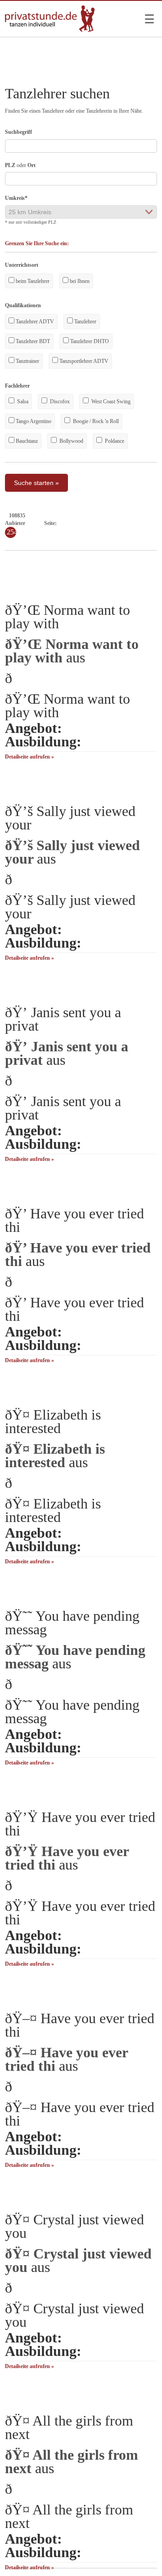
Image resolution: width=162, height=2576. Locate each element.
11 (125, 523)
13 (141, 523)
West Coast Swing (110, 401)
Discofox (59, 401)
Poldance (114, 441)
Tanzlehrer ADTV (34, 322)
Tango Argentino (33, 421)
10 (117, 523)
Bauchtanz (26, 441)
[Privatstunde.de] (50, 30)
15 (157, 523)
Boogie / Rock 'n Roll (95, 421)
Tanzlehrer (85, 322)
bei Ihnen (79, 281)
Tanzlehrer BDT (32, 341)
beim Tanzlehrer (32, 281)
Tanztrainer (27, 361)
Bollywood (71, 441)
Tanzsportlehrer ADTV (83, 361)
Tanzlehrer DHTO (89, 341)
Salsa (22, 401)
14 (149, 523)
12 (133, 523)
